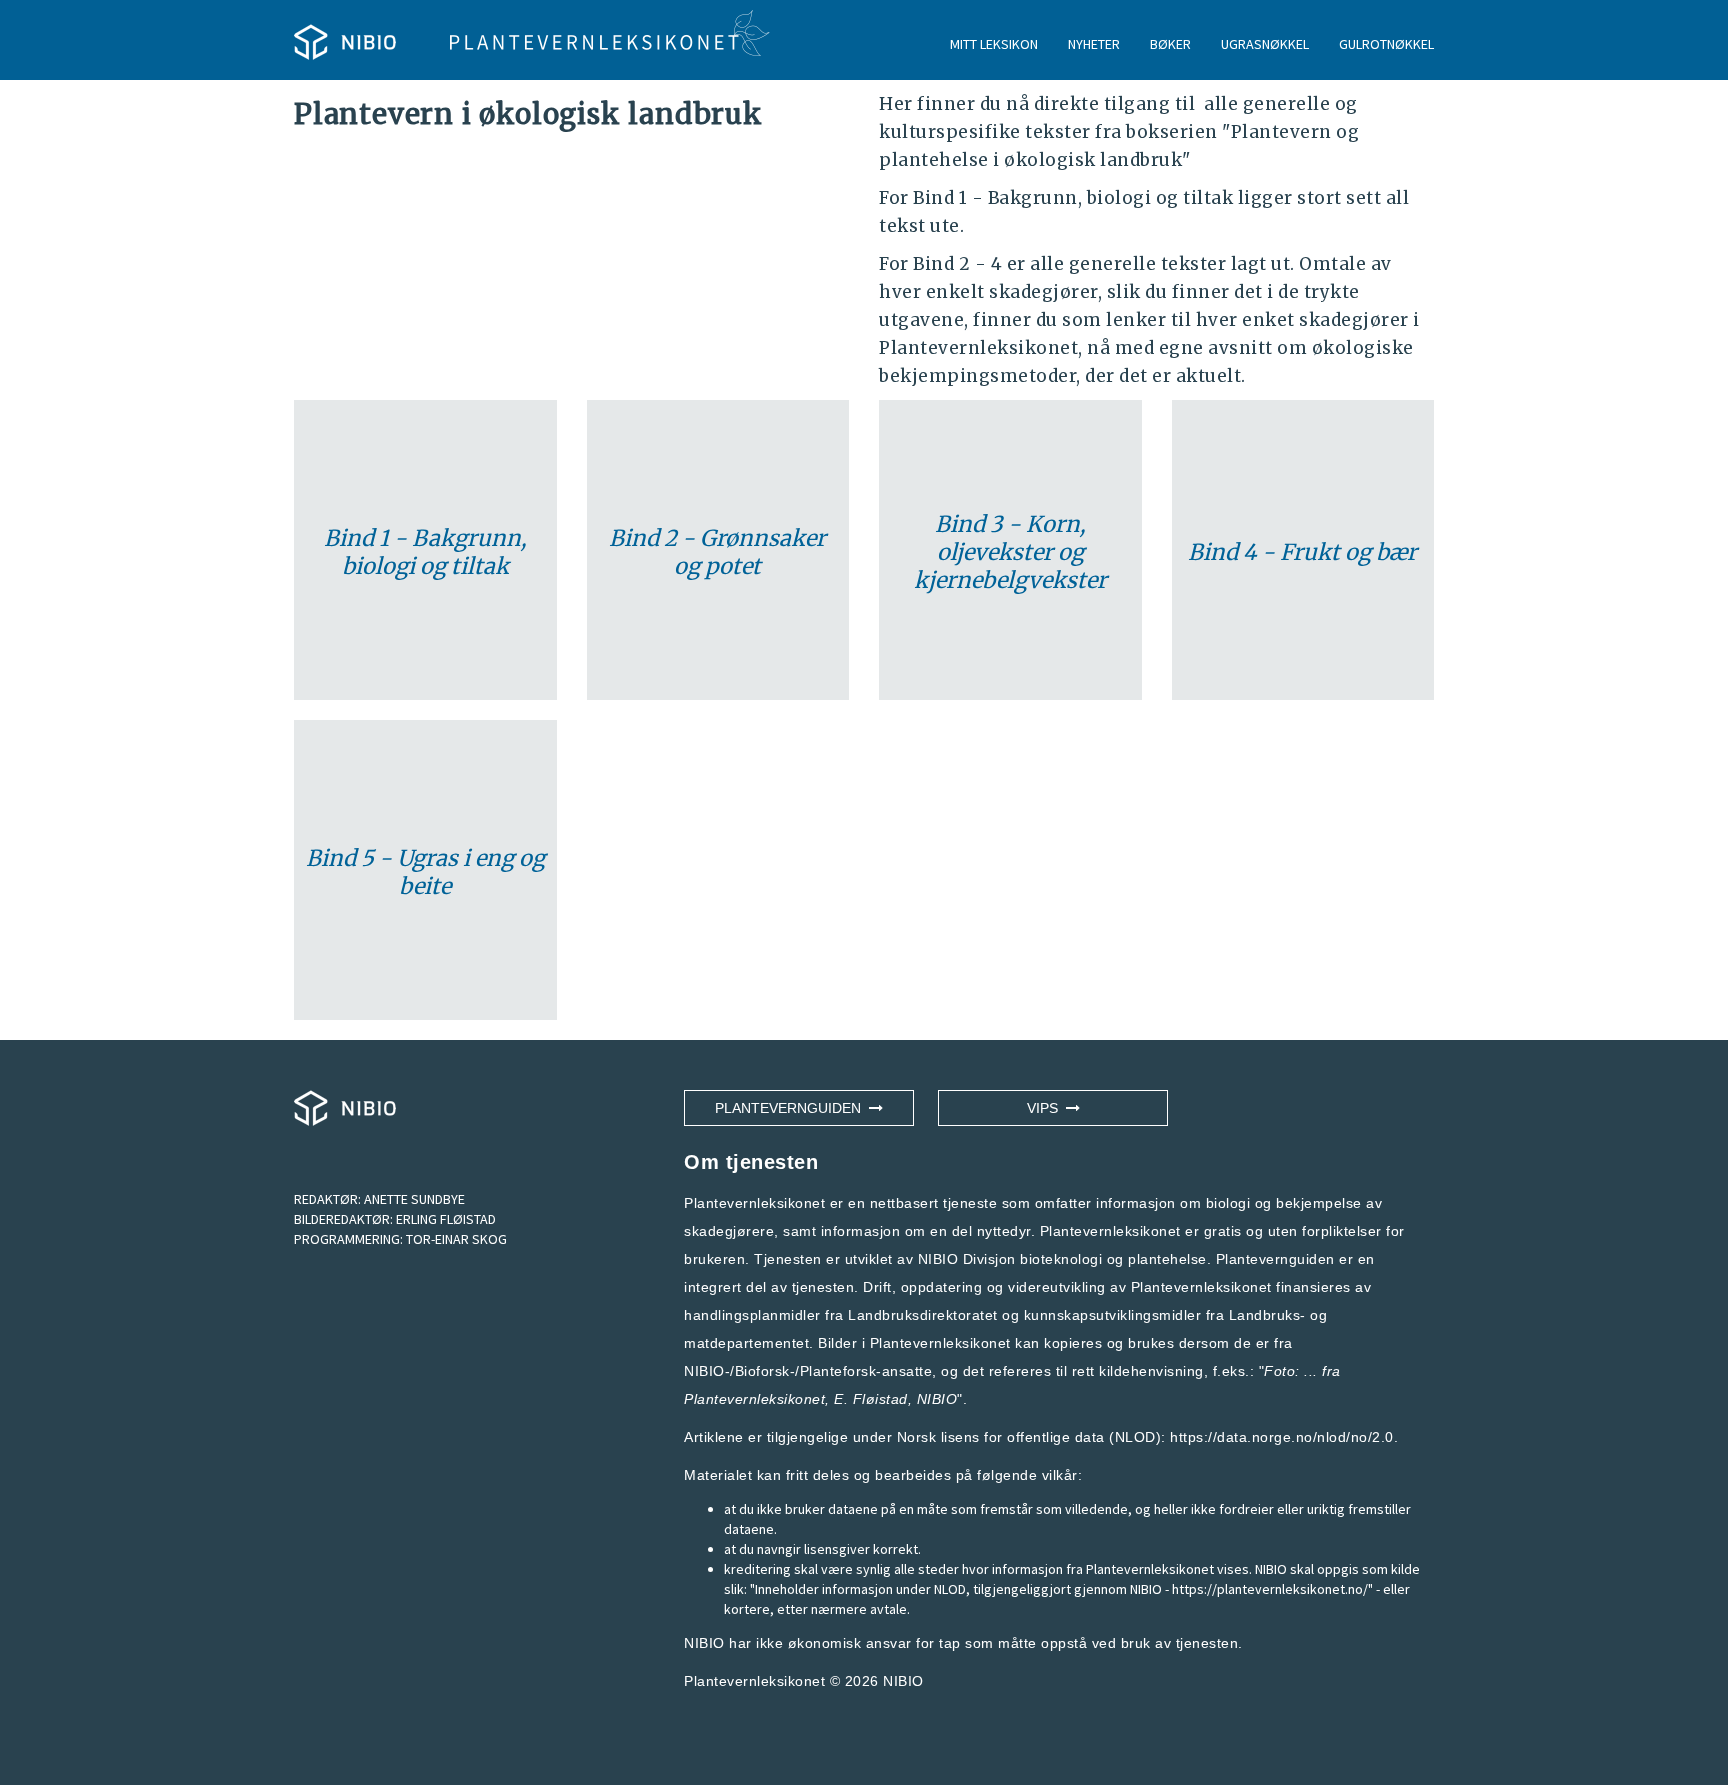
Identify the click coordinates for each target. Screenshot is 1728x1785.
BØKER (1170, 44)
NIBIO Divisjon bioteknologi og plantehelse (1062, 1259)
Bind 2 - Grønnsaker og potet (717, 552)
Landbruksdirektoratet (923, 1315)
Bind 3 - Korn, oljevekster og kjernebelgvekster (1010, 552)
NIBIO (903, 1681)
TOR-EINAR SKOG (456, 1239)
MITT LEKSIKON (994, 44)
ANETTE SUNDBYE (414, 1199)
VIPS (1046, 1108)
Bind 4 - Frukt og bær (1302, 552)
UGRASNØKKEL (1265, 44)
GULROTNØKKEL (1386, 44)
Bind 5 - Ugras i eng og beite (425, 872)
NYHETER (1094, 44)
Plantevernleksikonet (754, 1399)
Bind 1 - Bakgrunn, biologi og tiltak (425, 552)
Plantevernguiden (792, 1108)
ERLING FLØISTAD (446, 1219)
